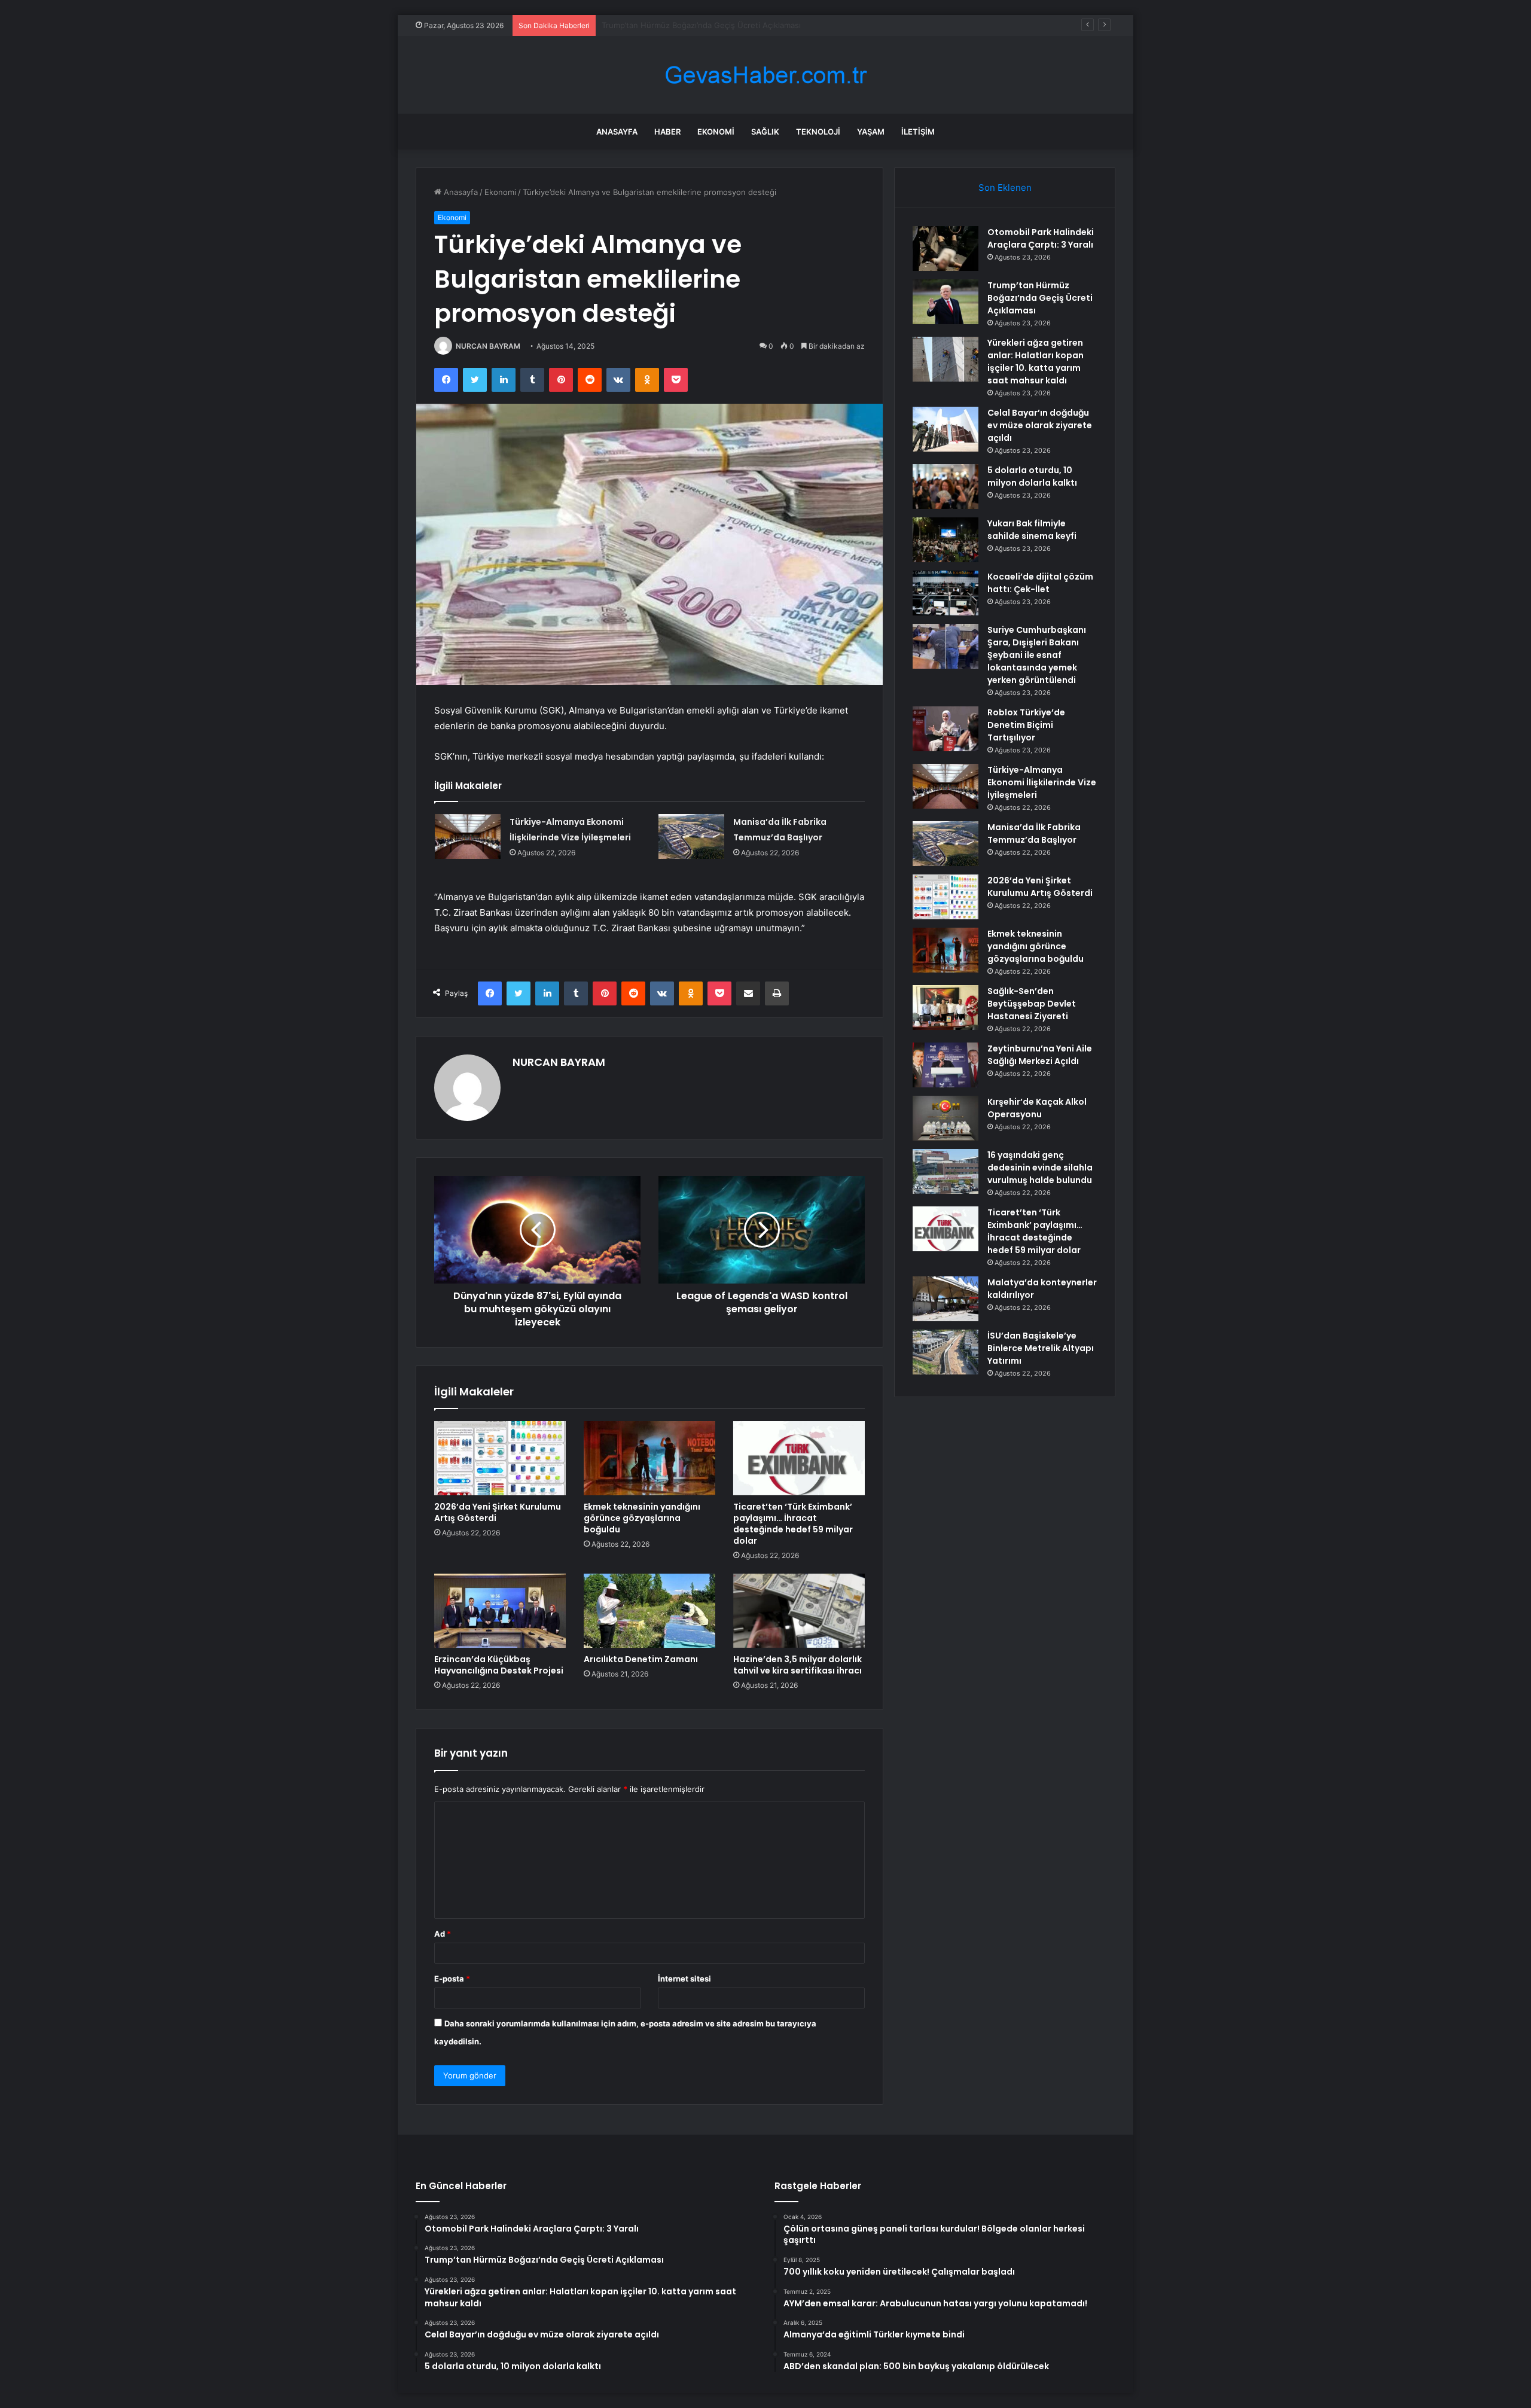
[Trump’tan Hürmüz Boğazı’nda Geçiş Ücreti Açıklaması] (946, 302)
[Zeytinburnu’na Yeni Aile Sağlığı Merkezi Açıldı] (946, 1065)
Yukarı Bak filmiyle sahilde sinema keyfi (1032, 530)
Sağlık (765, 132)
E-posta (452, 1979)
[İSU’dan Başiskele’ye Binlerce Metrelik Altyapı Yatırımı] (946, 1352)
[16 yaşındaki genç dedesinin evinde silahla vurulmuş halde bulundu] (946, 1171)
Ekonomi (716, 132)
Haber (667, 132)
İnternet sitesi (684, 1979)
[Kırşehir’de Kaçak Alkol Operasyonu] (946, 1118)
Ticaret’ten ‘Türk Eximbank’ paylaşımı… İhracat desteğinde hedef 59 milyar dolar (793, 1524)
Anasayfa (617, 132)
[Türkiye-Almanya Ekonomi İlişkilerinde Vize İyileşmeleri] (468, 836)
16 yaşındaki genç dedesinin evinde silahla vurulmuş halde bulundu (1040, 1168)
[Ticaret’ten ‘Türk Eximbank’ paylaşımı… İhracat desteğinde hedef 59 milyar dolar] (799, 1458)
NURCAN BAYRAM (488, 346)
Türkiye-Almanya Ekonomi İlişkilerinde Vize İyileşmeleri (1042, 782)
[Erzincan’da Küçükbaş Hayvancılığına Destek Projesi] (500, 1611)
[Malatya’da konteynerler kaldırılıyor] (946, 1299)
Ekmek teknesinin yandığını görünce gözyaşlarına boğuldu (642, 1518)
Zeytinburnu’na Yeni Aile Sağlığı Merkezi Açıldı (1040, 1055)
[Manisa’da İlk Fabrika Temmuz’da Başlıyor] (691, 836)
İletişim (918, 132)
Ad (443, 1934)
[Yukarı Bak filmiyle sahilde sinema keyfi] (946, 540)
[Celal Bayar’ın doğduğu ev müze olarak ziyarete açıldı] (946, 429)
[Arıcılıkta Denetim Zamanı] (649, 1611)
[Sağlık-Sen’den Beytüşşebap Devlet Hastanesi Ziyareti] (946, 1008)
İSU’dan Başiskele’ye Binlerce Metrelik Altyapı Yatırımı (1041, 1348)
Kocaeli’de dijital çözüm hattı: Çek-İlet (1040, 583)
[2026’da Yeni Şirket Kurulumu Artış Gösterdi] (500, 1458)
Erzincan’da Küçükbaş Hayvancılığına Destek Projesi (499, 1665)
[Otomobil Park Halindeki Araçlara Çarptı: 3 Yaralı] (946, 249)
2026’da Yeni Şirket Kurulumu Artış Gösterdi (498, 1512)
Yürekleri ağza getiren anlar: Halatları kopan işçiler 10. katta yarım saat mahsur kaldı (756, 25)
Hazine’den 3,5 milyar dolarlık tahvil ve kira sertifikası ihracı (797, 1665)
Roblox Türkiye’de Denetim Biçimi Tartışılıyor (1026, 725)
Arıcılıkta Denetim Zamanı (641, 1659)
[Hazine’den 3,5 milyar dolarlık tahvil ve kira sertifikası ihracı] (799, 1611)
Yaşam (871, 132)
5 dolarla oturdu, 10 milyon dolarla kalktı (1032, 476)
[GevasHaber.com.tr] (765, 75)
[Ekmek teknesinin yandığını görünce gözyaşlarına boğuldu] (649, 1458)
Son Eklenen (1005, 188)
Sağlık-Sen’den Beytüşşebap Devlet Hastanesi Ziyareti (1032, 1004)
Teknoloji (818, 132)
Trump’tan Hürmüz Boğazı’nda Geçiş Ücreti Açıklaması (1040, 298)
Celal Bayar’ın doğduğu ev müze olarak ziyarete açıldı (1040, 425)
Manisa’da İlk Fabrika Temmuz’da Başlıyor (1034, 833)
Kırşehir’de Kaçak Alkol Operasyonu (1037, 1108)
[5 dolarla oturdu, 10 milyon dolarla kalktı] (946, 487)
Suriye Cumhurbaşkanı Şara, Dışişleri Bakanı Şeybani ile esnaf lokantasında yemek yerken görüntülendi (1037, 655)
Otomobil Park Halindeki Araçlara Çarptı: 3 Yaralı (1041, 238)
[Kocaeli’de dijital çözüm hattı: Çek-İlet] (946, 593)
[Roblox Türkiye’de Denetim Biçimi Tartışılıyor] (946, 729)
